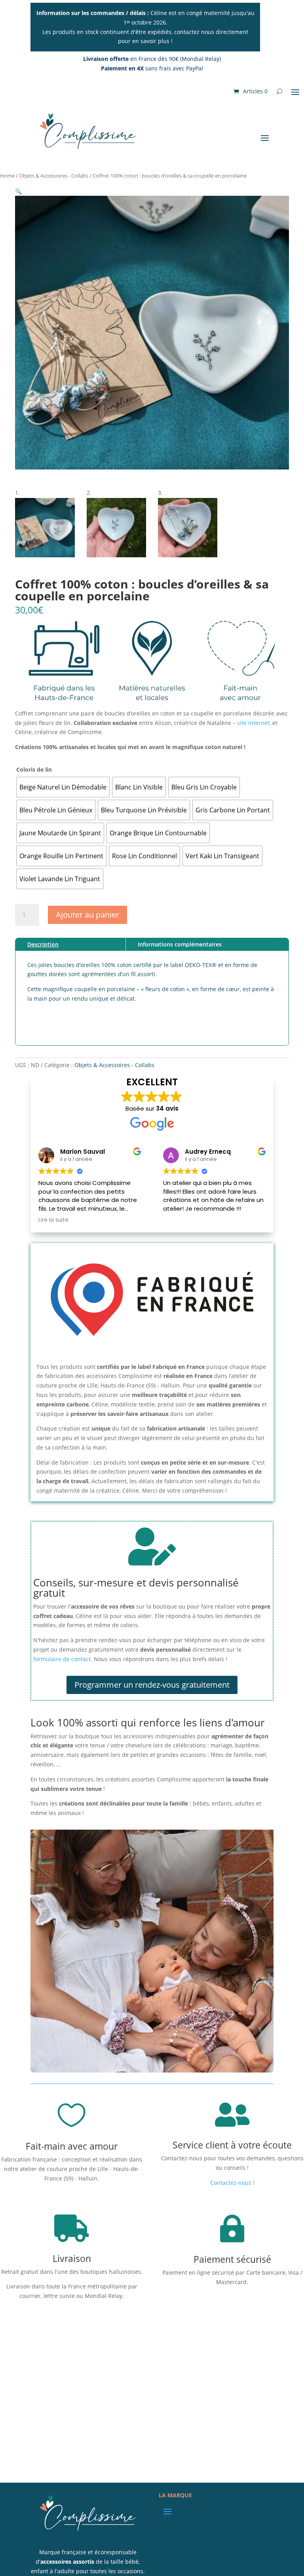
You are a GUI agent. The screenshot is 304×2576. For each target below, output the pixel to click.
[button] (18, 191)
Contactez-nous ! (232, 2183)
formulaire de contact (62, 1659)
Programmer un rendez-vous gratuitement (152, 1685)
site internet (253, 723)
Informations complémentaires (180, 944)
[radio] (63, 787)
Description (43, 944)
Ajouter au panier (87, 915)
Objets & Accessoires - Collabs (54, 176)
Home (7, 176)
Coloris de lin (34, 769)
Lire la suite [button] (53, 1220)
